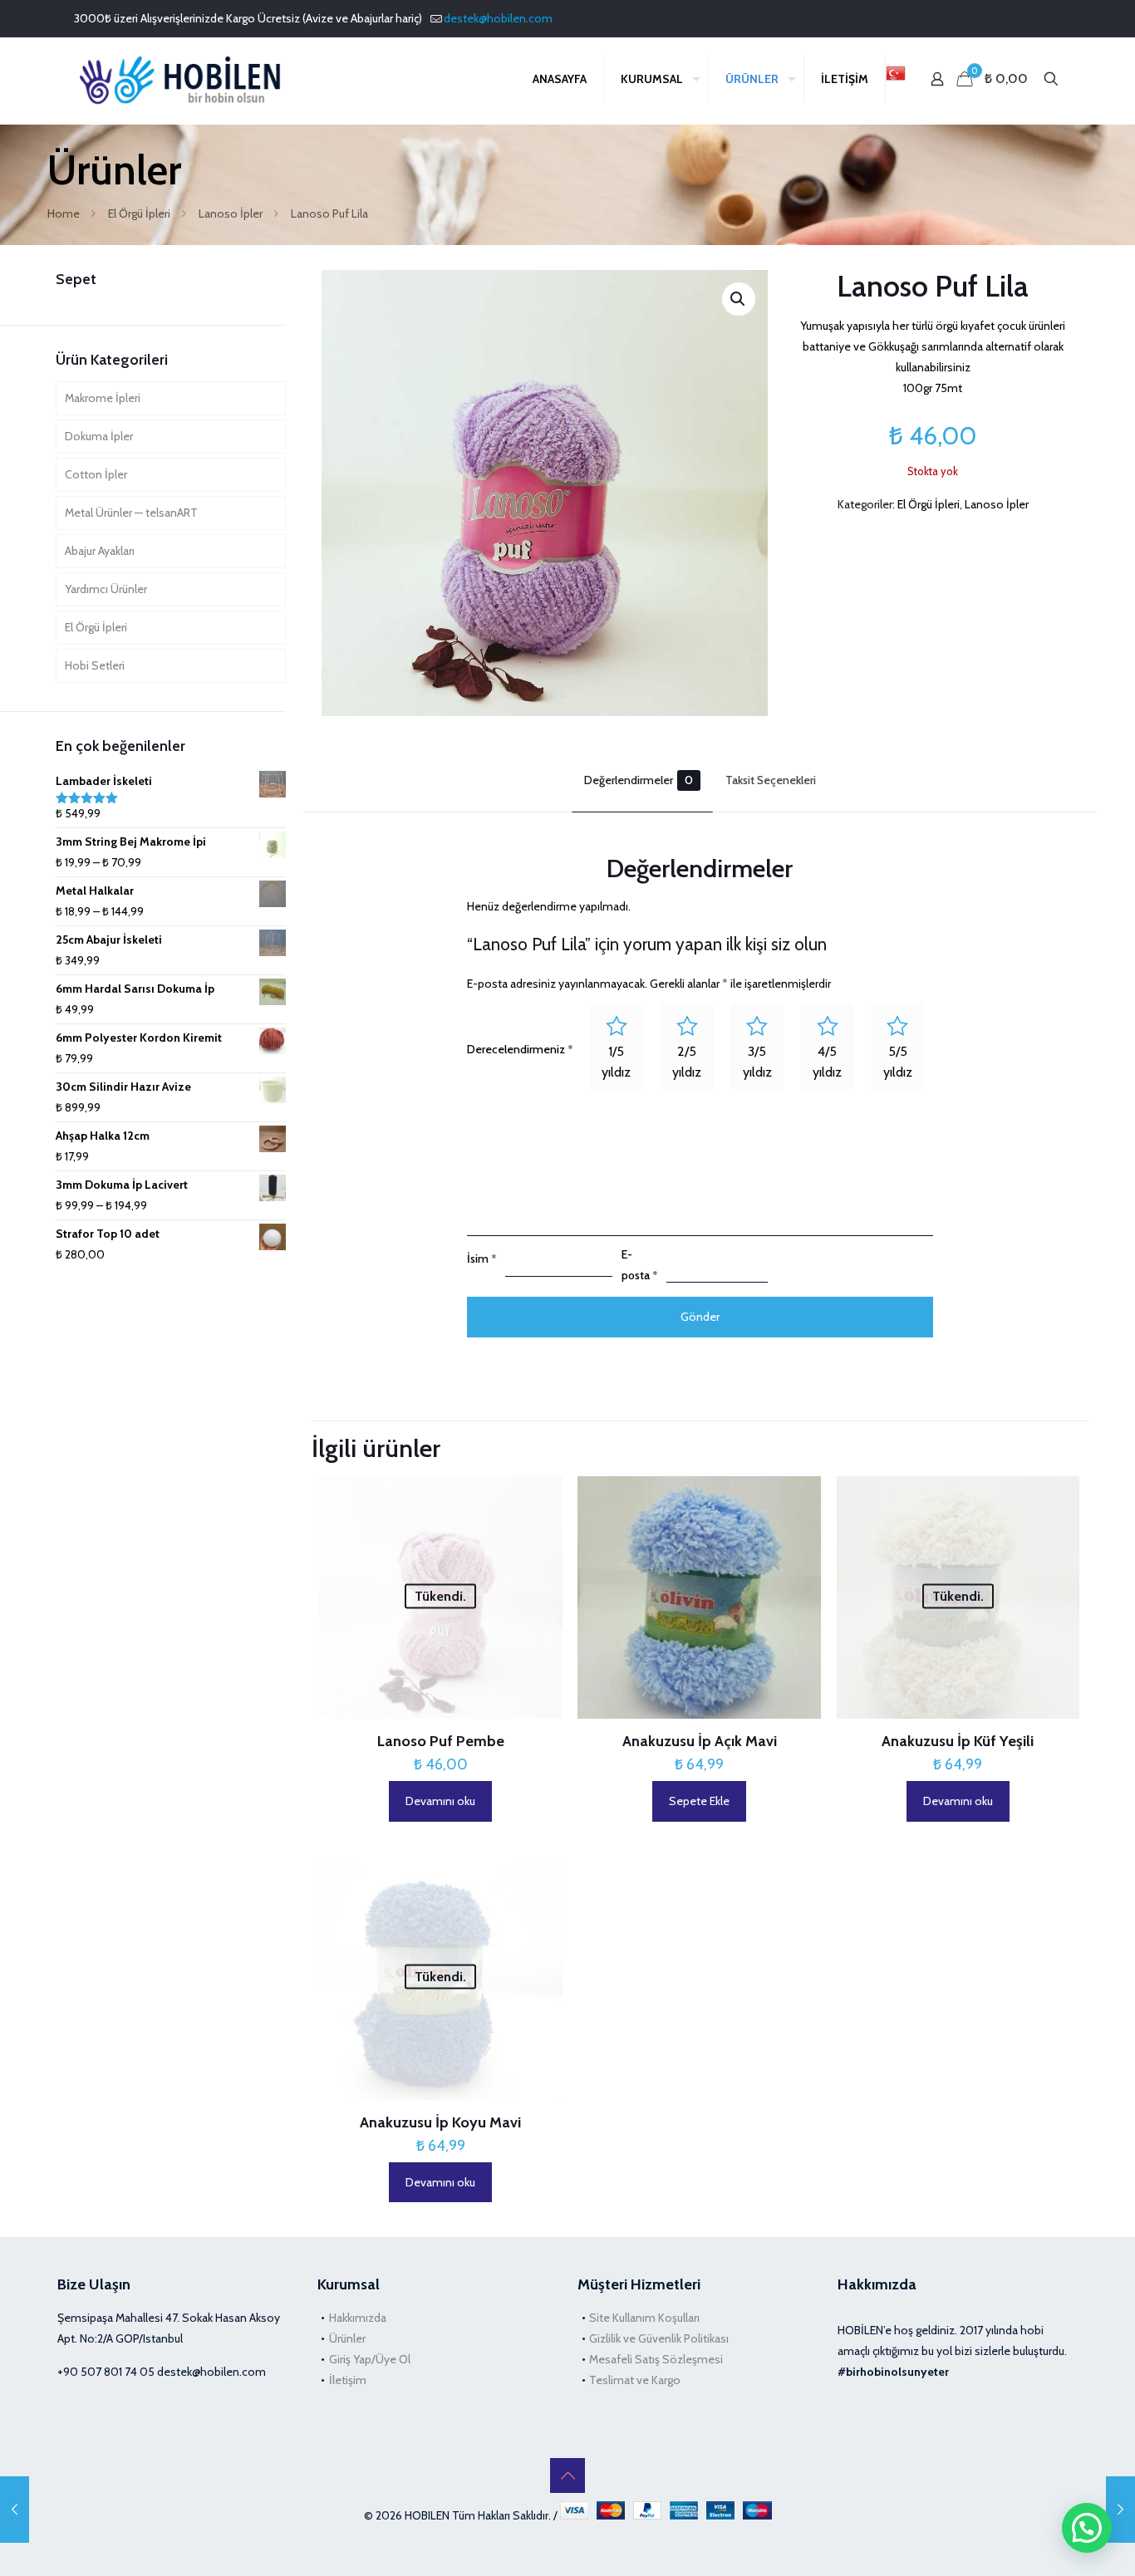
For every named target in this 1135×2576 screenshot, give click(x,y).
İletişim (348, 2380)
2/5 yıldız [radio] (687, 1062)
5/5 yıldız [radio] (898, 1062)
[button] (739, 299)
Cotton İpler (96, 474)
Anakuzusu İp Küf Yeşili (958, 1741)
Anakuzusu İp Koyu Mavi (440, 2122)
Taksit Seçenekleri (771, 780)
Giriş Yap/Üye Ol (370, 2359)
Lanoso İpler (231, 213)
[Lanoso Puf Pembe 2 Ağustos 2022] (15, 2510)
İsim (482, 1259)
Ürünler (347, 2338)
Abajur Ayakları (100, 551)
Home (64, 213)
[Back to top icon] (567, 2475)
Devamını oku (440, 1801)
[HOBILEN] (185, 79)
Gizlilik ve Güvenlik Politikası (659, 2338)
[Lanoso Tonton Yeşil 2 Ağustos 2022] (1120, 2510)
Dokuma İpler (99, 436)
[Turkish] (896, 79)
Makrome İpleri (103, 398)
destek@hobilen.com (498, 18)
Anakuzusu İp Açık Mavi (700, 1741)
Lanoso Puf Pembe (441, 1741)
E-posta (640, 1265)
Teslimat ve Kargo (635, 2380)
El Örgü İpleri (139, 213)
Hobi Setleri (95, 665)
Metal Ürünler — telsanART (131, 513)
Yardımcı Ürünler (106, 589)
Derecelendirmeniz (520, 1049)
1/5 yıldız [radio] (616, 1062)
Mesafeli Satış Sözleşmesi (656, 2359)
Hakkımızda (358, 2318)
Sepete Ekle (699, 1801)
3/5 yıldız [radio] (757, 1062)
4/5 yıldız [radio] (827, 1062)
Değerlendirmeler (639, 780)
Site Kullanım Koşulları (644, 2318)
